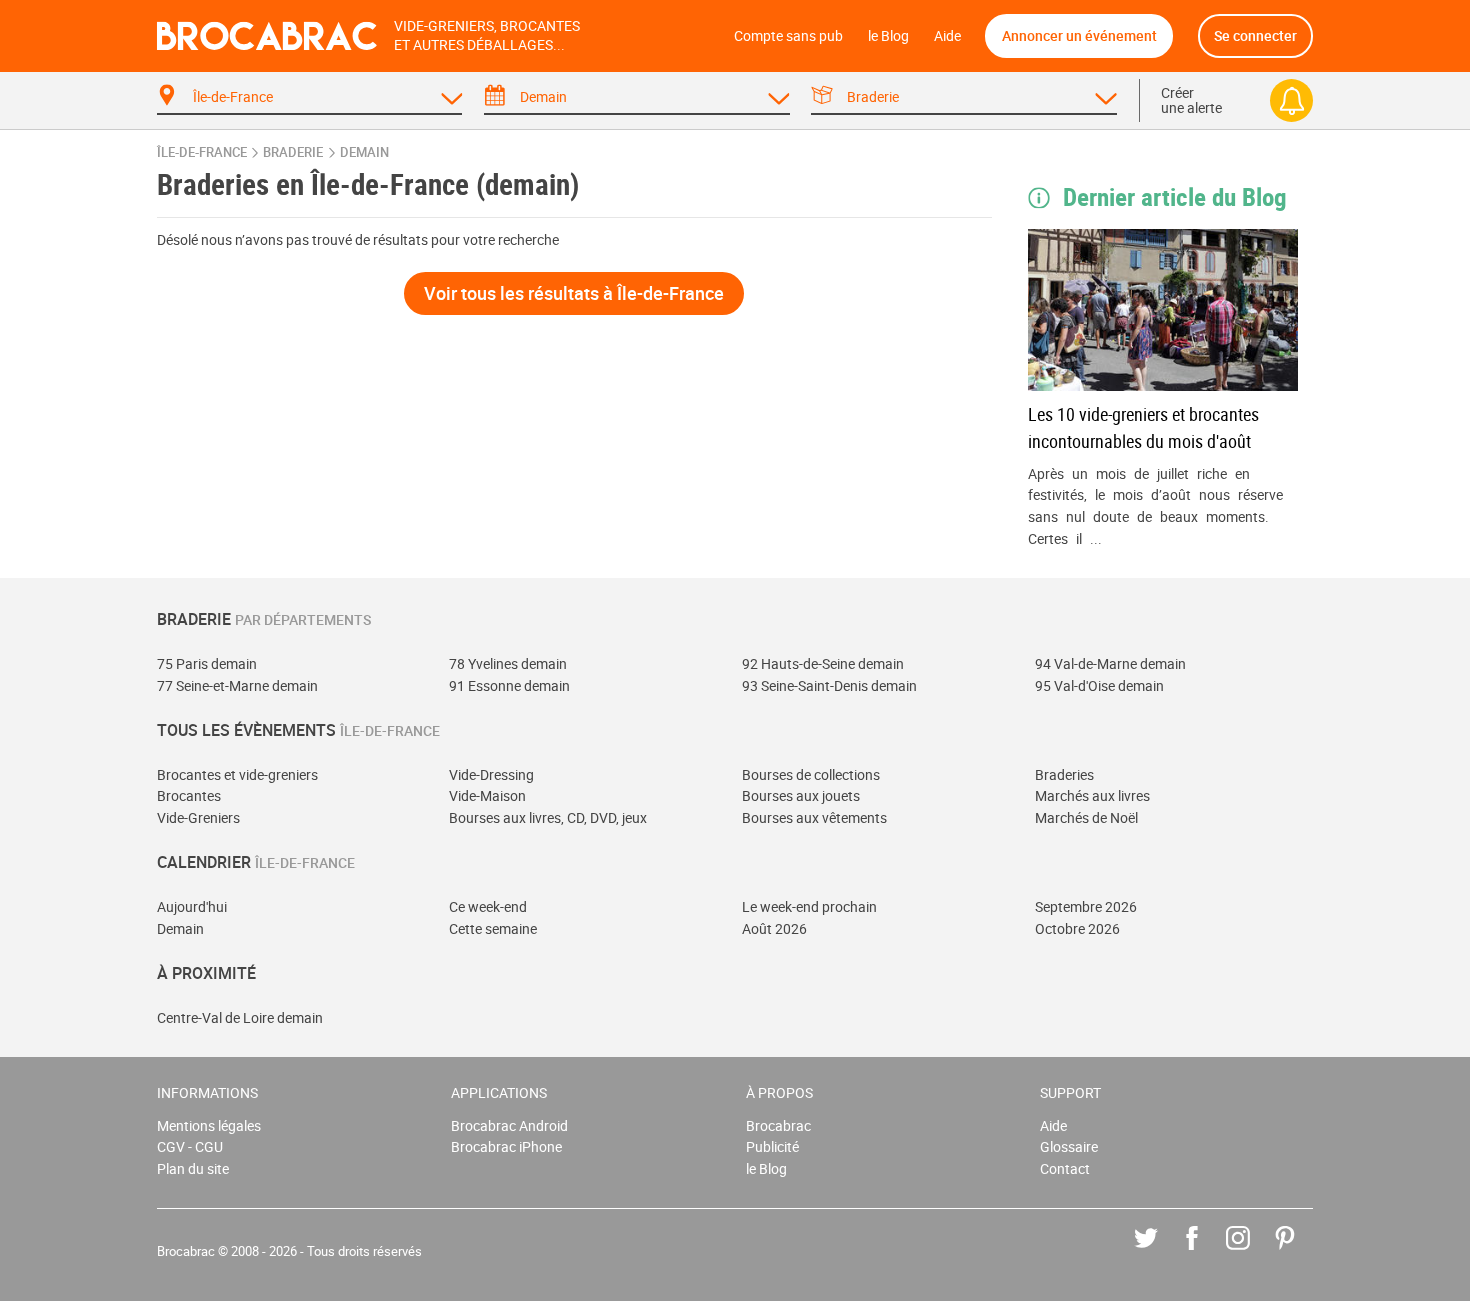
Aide (947, 35)
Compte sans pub (788, 35)
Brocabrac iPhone (506, 1146)
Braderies (1064, 774)
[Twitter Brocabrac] (1160, 1252)
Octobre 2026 (1077, 928)
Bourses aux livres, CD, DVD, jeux (548, 817)
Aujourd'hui (192, 906)
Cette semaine (493, 928)
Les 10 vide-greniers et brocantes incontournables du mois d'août (1143, 427)
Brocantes (189, 795)
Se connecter (1255, 35)
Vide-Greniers (198, 817)
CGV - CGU (190, 1146)
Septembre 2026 (1086, 906)
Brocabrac (778, 1125)
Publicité (772, 1146)
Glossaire (1069, 1146)
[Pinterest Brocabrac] (1299, 1252)
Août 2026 (774, 928)
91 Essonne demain (509, 685)
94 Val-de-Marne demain (1110, 663)
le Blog (888, 35)
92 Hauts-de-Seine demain (823, 663)
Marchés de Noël (1086, 817)
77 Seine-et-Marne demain (237, 685)
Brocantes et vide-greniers (237, 774)
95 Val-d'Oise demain (1099, 685)
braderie (293, 152)
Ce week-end (488, 906)
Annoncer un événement (1079, 35)
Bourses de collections (811, 774)
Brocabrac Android (509, 1125)
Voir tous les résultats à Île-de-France (574, 293)
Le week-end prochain (809, 906)
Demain (180, 928)
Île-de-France (202, 152)
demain (364, 152)
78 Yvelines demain (508, 663)
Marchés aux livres (1092, 795)
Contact (1065, 1168)
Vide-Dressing (491, 774)
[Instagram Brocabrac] (1252, 1252)
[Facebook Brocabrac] (1206, 1252)
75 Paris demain (207, 663)
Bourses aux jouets (801, 795)
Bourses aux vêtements (814, 817)
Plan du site (193, 1168)
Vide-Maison (487, 795)
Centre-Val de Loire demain (240, 1017)
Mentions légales (209, 1125)
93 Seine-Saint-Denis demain (829, 685)
